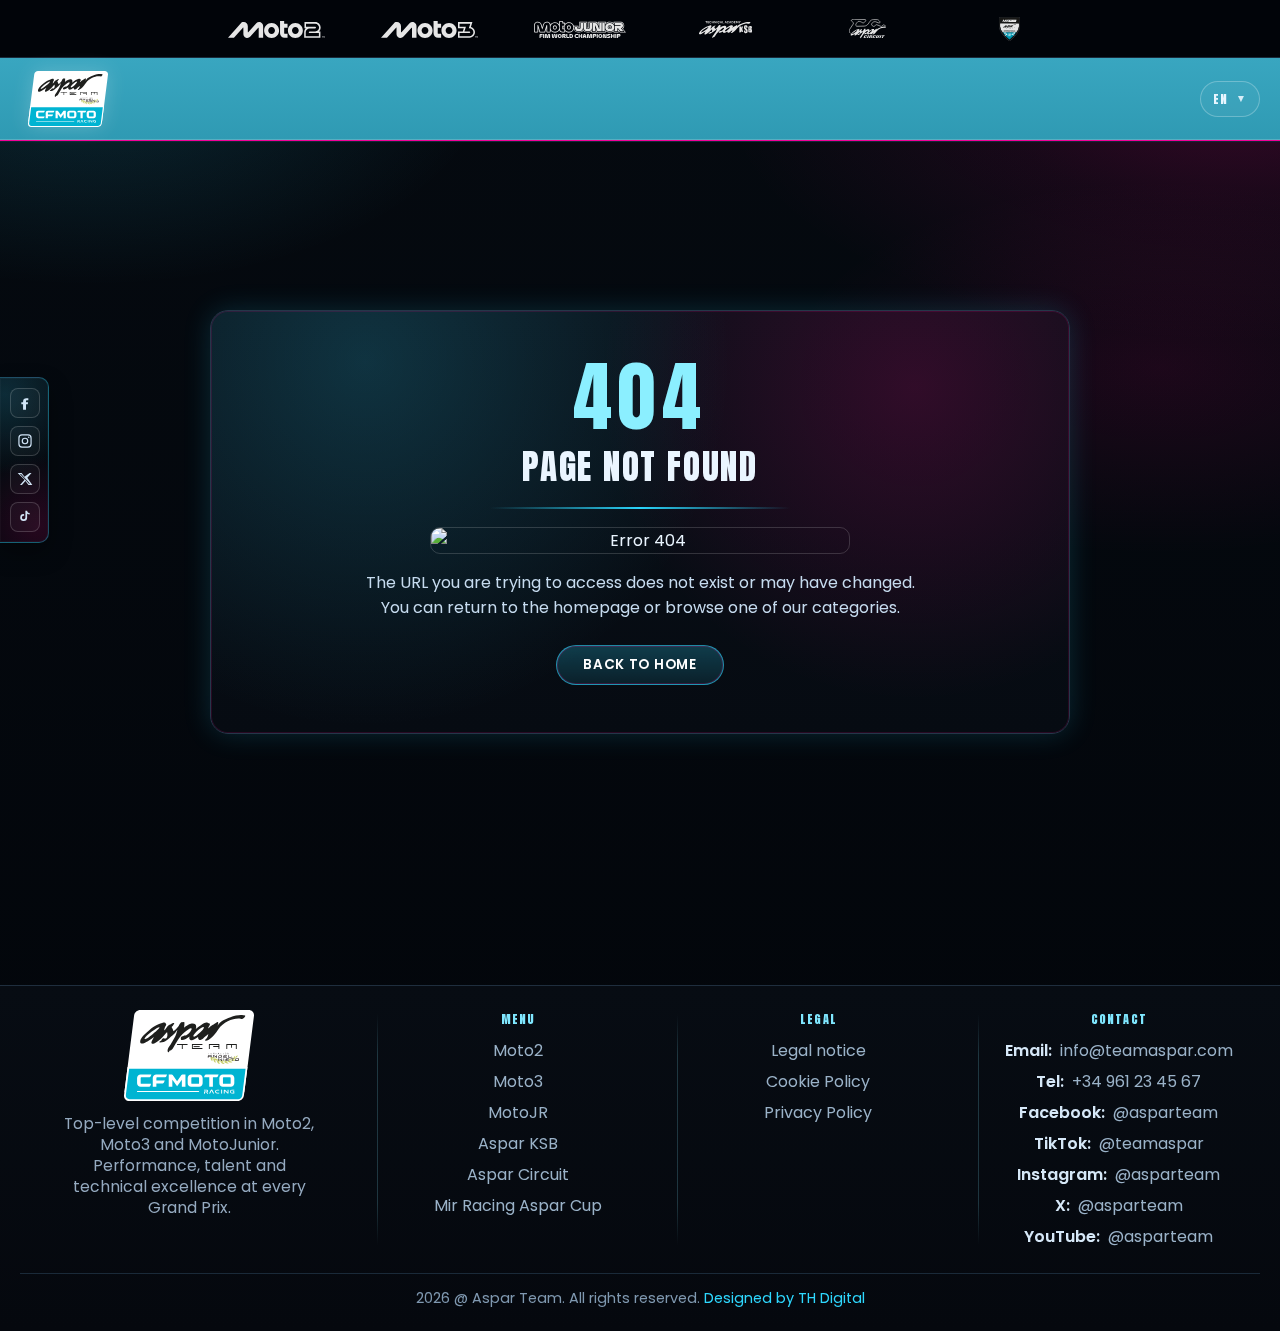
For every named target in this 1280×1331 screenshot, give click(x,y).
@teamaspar (1151, 1143)
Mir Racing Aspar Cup (518, 1205)
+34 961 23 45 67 (1136, 1081)
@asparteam (1165, 1112)
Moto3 (518, 1081)
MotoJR (518, 1112)
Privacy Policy (818, 1112)
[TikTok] (25, 517)
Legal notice (818, 1050)
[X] (25, 479)
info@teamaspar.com (1146, 1050)
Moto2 (518, 1050)
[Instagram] (25, 441)
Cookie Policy (818, 1081)
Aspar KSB (518, 1143)
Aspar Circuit (518, 1174)
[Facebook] (25, 403)
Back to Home (639, 664)
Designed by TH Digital (784, 1298)
